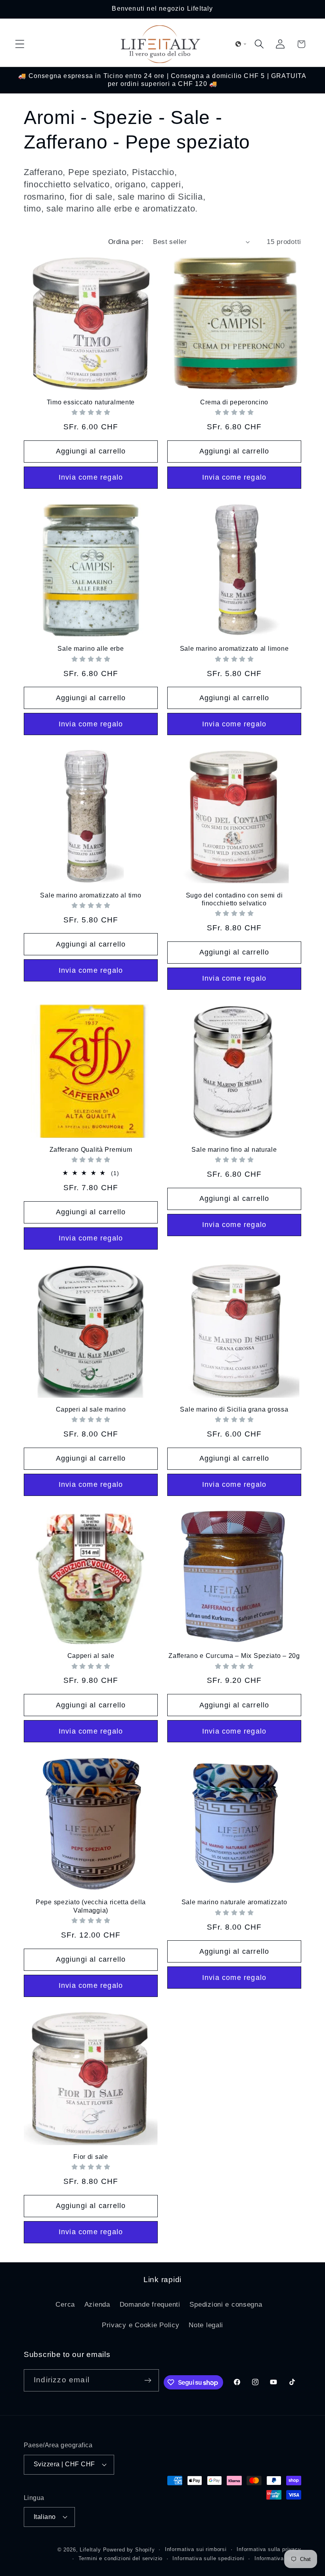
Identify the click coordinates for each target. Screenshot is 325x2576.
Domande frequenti (150, 2304)
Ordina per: (126, 242)
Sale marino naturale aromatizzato (234, 1902)
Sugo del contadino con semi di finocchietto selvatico (234, 899)
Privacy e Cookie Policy (141, 2325)
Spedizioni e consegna (226, 2304)
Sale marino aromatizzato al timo (91, 895)
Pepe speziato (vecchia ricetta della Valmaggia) (91, 1906)
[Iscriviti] (148, 2380)
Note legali (206, 2325)
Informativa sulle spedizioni (208, 2558)
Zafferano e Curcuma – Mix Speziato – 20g (234, 1656)
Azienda (97, 2304)
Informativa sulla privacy (269, 2549)
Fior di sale (91, 2157)
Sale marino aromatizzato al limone (234, 649)
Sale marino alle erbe (91, 649)
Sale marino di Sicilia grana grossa (234, 1409)
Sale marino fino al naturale (234, 1150)
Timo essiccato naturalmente (91, 402)
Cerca (65, 2304)
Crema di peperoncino (234, 402)
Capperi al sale (91, 1656)
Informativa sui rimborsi (196, 2549)
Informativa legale (278, 2558)
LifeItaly (90, 2550)
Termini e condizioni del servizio (121, 2558)
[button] (20, 44)
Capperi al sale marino (91, 1409)
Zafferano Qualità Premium (91, 1150)
